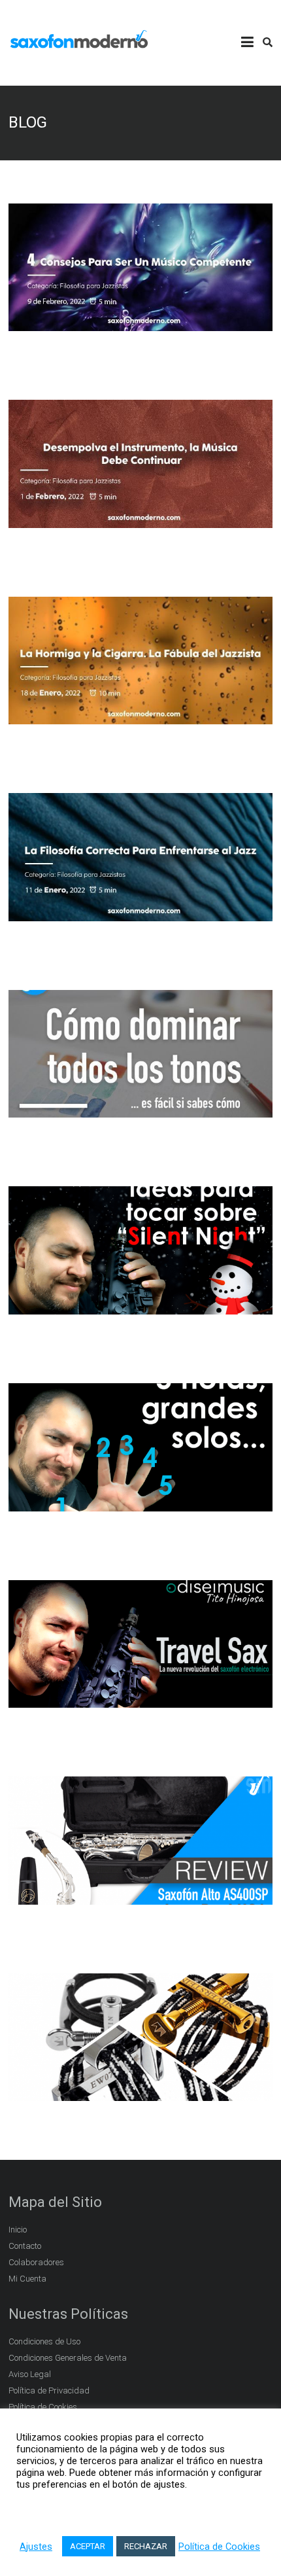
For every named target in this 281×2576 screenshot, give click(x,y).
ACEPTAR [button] (88, 2546)
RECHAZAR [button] (146, 2546)
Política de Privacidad (49, 2391)
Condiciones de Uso (44, 2341)
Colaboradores (36, 2262)
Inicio (18, 2230)
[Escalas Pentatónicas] (140, 1504)
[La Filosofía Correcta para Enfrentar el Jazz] (140, 913)
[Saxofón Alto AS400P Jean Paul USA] (140, 1897)
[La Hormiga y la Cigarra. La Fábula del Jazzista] (140, 717)
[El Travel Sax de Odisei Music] (140, 1701)
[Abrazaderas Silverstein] (140, 2094)
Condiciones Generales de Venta (68, 2358)
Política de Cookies (219, 2547)
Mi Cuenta (27, 2279)
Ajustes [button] (36, 2547)
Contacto (25, 2246)
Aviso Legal (30, 2374)
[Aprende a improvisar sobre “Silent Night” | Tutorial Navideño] (140, 1307)
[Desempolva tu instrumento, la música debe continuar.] (140, 520)
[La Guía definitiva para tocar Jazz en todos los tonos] (140, 1110)
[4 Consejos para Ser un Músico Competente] (140, 324)
